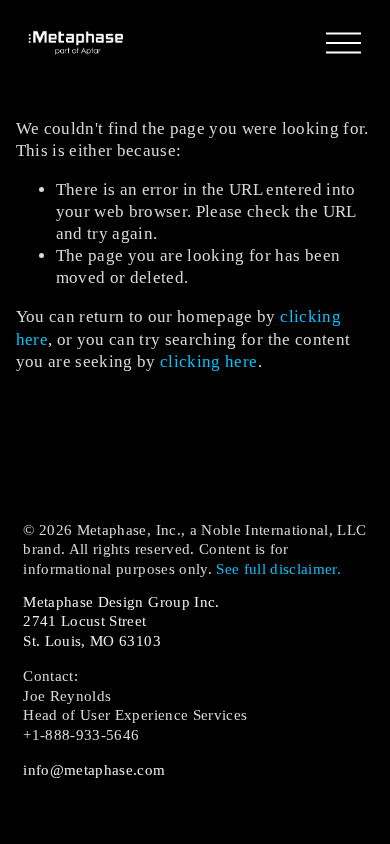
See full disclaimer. (278, 569)
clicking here (208, 361)
